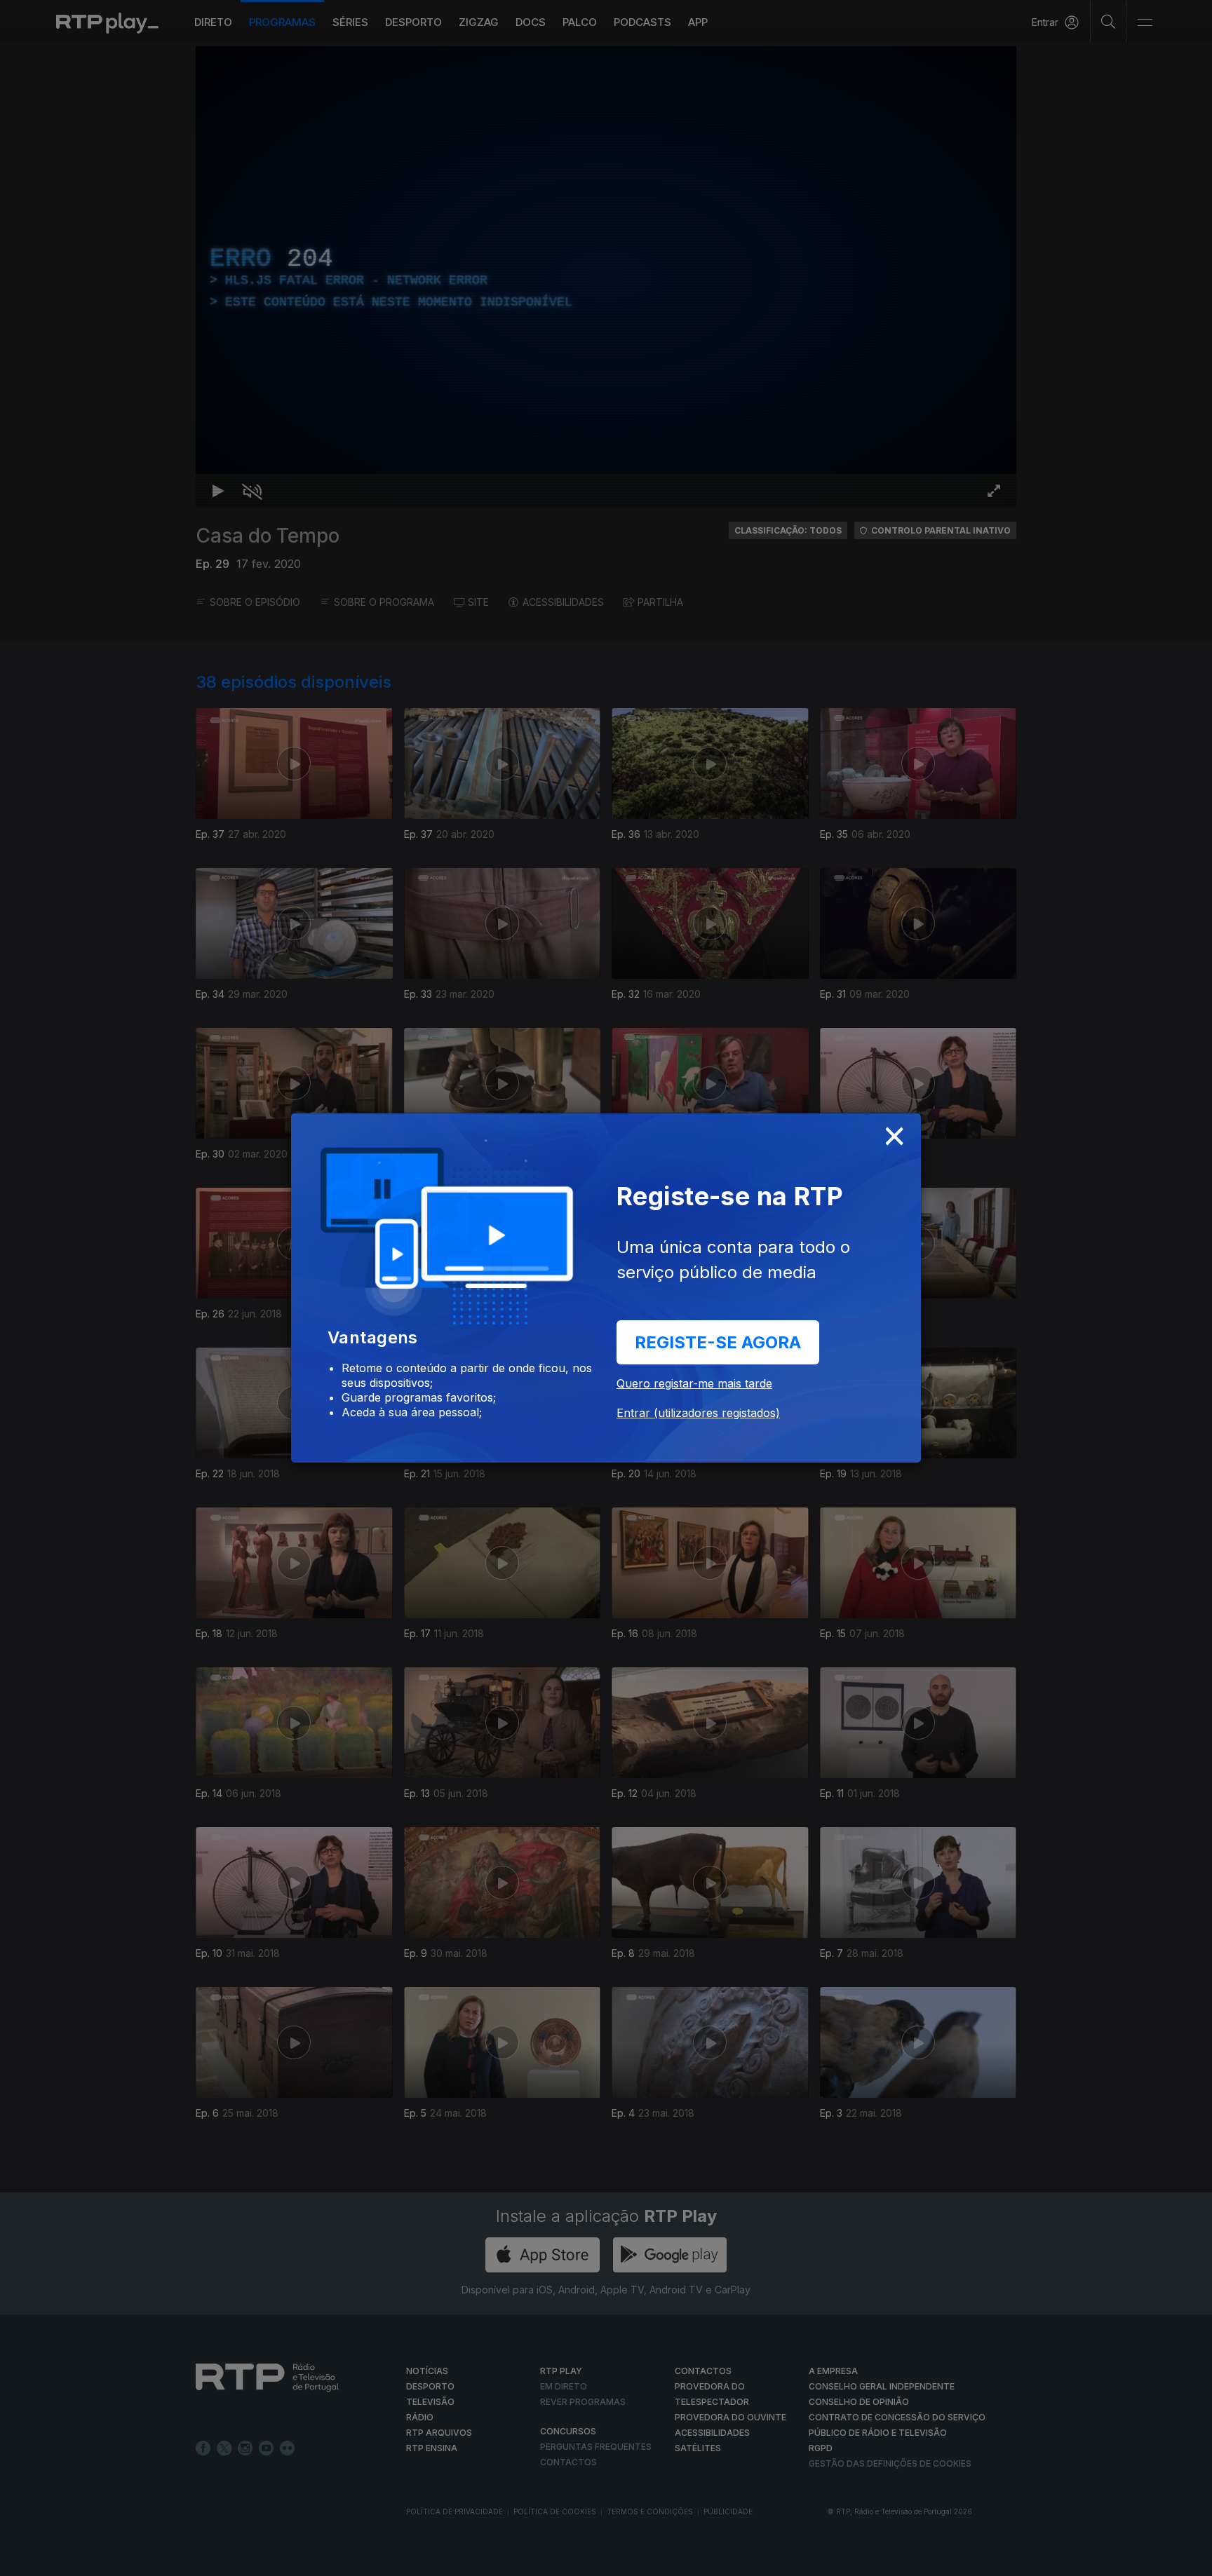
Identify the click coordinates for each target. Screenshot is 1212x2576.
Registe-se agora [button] (718, 1342)
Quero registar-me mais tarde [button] (694, 1383)
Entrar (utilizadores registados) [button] (698, 1413)
